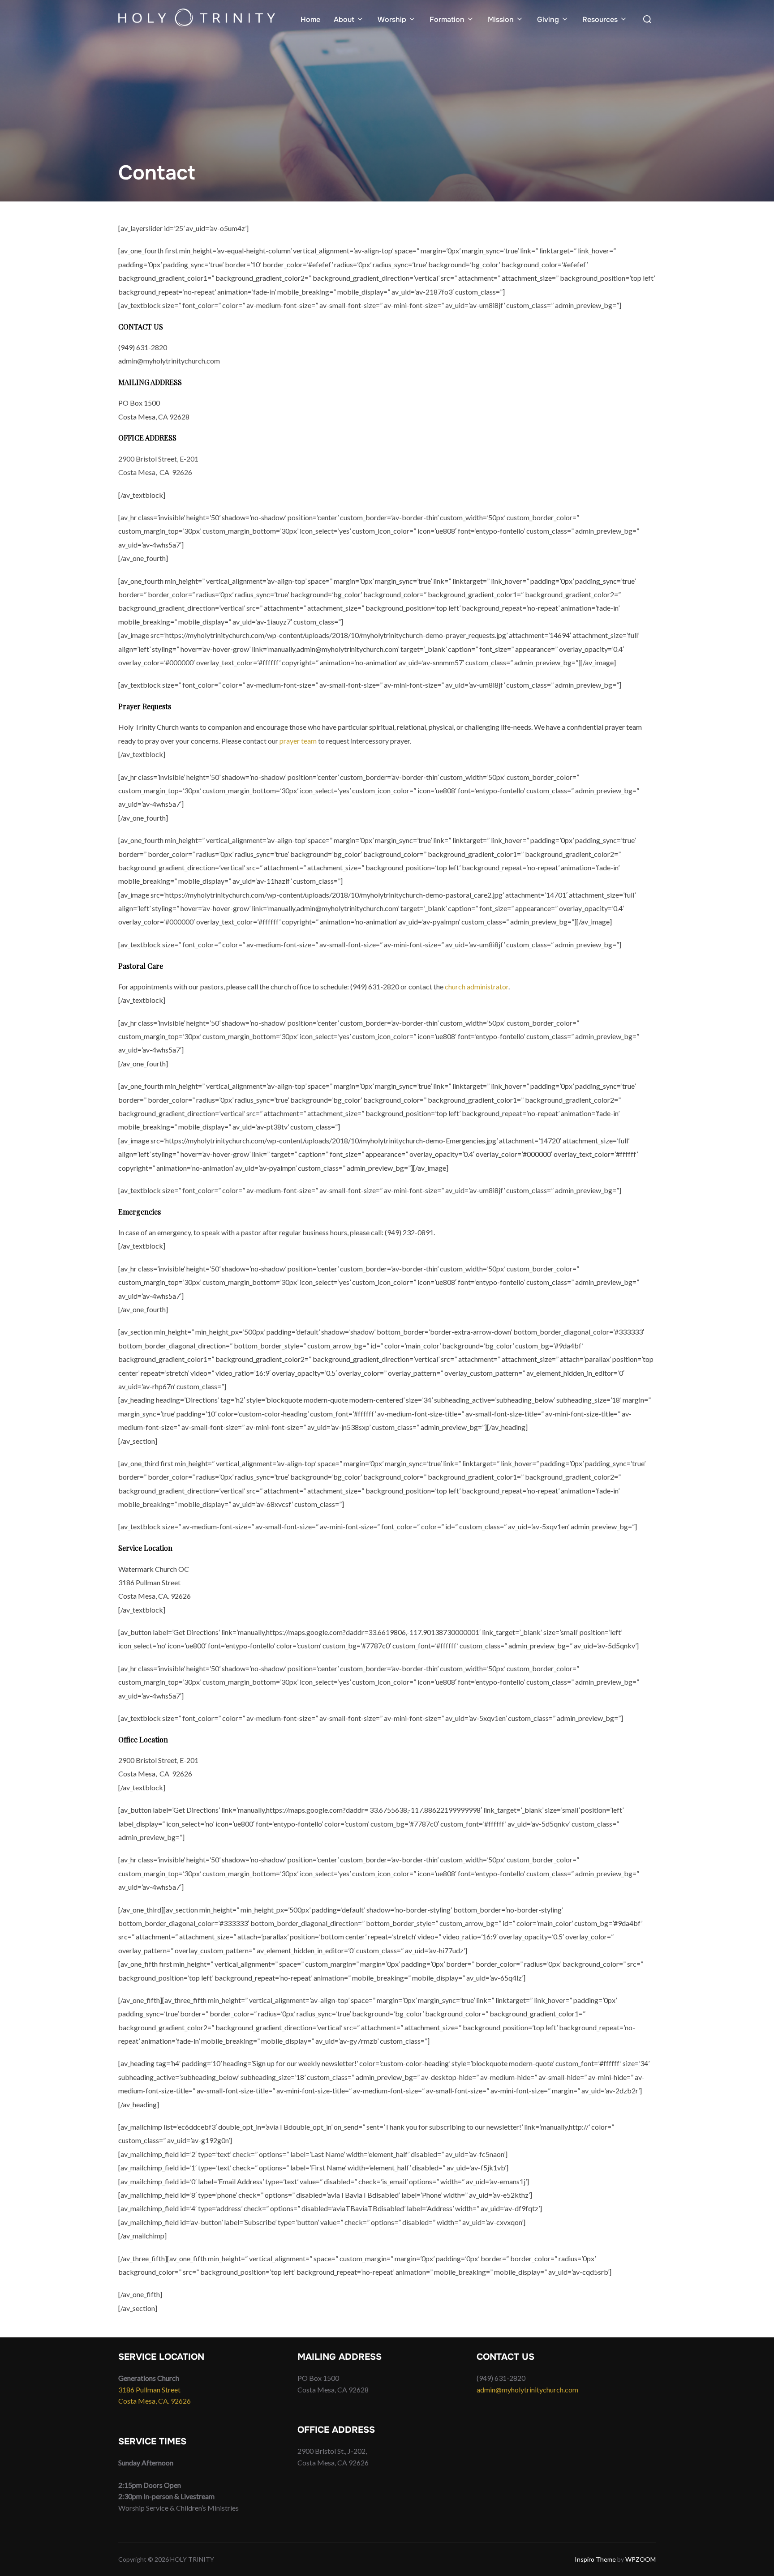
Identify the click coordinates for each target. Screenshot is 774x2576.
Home (310, 19)
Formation (447, 19)
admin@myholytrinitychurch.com (527, 2390)
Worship (392, 19)
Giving (548, 19)
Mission (501, 19)
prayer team (298, 741)
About (344, 19)
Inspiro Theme (595, 2559)
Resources (600, 19)
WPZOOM (641, 2559)
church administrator (477, 986)
